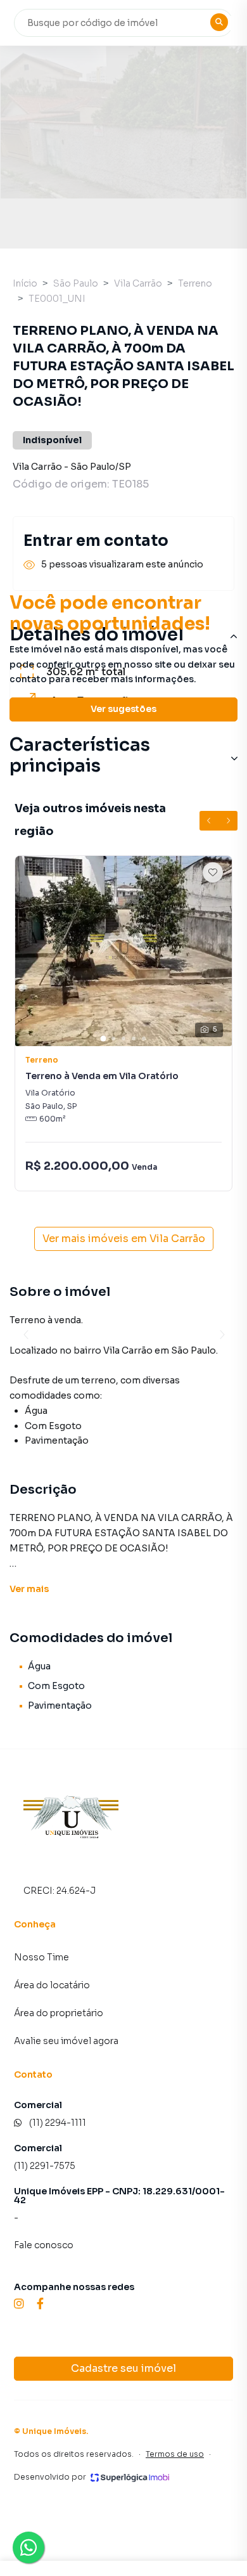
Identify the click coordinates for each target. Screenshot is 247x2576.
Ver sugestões (123, 709)
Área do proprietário (59, 2013)
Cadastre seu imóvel (123, 2368)
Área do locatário (52, 1985)
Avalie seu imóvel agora (66, 2041)
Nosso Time (41, 1957)
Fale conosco (44, 2245)
